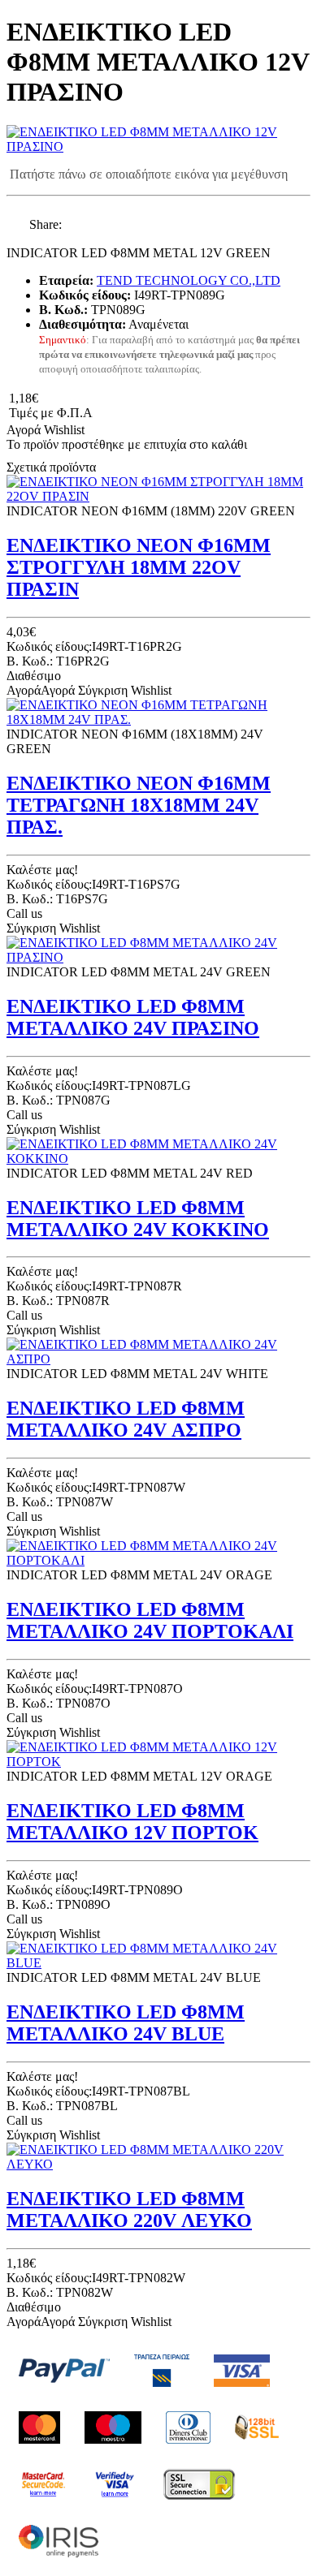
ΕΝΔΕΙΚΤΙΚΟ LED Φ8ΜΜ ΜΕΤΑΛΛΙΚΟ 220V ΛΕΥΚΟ (129, 2210)
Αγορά (24, 430)
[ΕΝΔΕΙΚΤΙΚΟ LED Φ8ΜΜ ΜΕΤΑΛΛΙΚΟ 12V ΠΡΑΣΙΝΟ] (158, 146)
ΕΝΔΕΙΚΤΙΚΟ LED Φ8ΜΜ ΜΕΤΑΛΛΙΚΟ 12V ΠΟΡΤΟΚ (132, 1822)
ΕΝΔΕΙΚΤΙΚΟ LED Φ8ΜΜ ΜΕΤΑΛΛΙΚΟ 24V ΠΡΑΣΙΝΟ (133, 1017)
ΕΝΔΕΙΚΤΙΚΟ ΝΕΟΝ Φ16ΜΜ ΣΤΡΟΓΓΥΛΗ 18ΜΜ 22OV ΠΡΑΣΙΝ (139, 567)
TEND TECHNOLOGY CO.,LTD (189, 280)
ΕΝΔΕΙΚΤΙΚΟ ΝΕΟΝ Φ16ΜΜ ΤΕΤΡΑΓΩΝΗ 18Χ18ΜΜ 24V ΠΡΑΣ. (139, 805)
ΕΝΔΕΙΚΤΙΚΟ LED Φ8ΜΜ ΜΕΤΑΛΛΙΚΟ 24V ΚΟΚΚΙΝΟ (138, 1219)
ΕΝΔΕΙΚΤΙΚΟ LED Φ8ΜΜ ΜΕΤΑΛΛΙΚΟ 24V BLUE (126, 2023)
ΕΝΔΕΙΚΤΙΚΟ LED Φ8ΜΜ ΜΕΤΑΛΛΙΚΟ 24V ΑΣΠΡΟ (126, 1419)
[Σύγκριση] (99, 430)
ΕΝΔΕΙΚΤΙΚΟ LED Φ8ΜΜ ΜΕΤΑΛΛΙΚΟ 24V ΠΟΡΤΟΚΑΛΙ (150, 1620)
